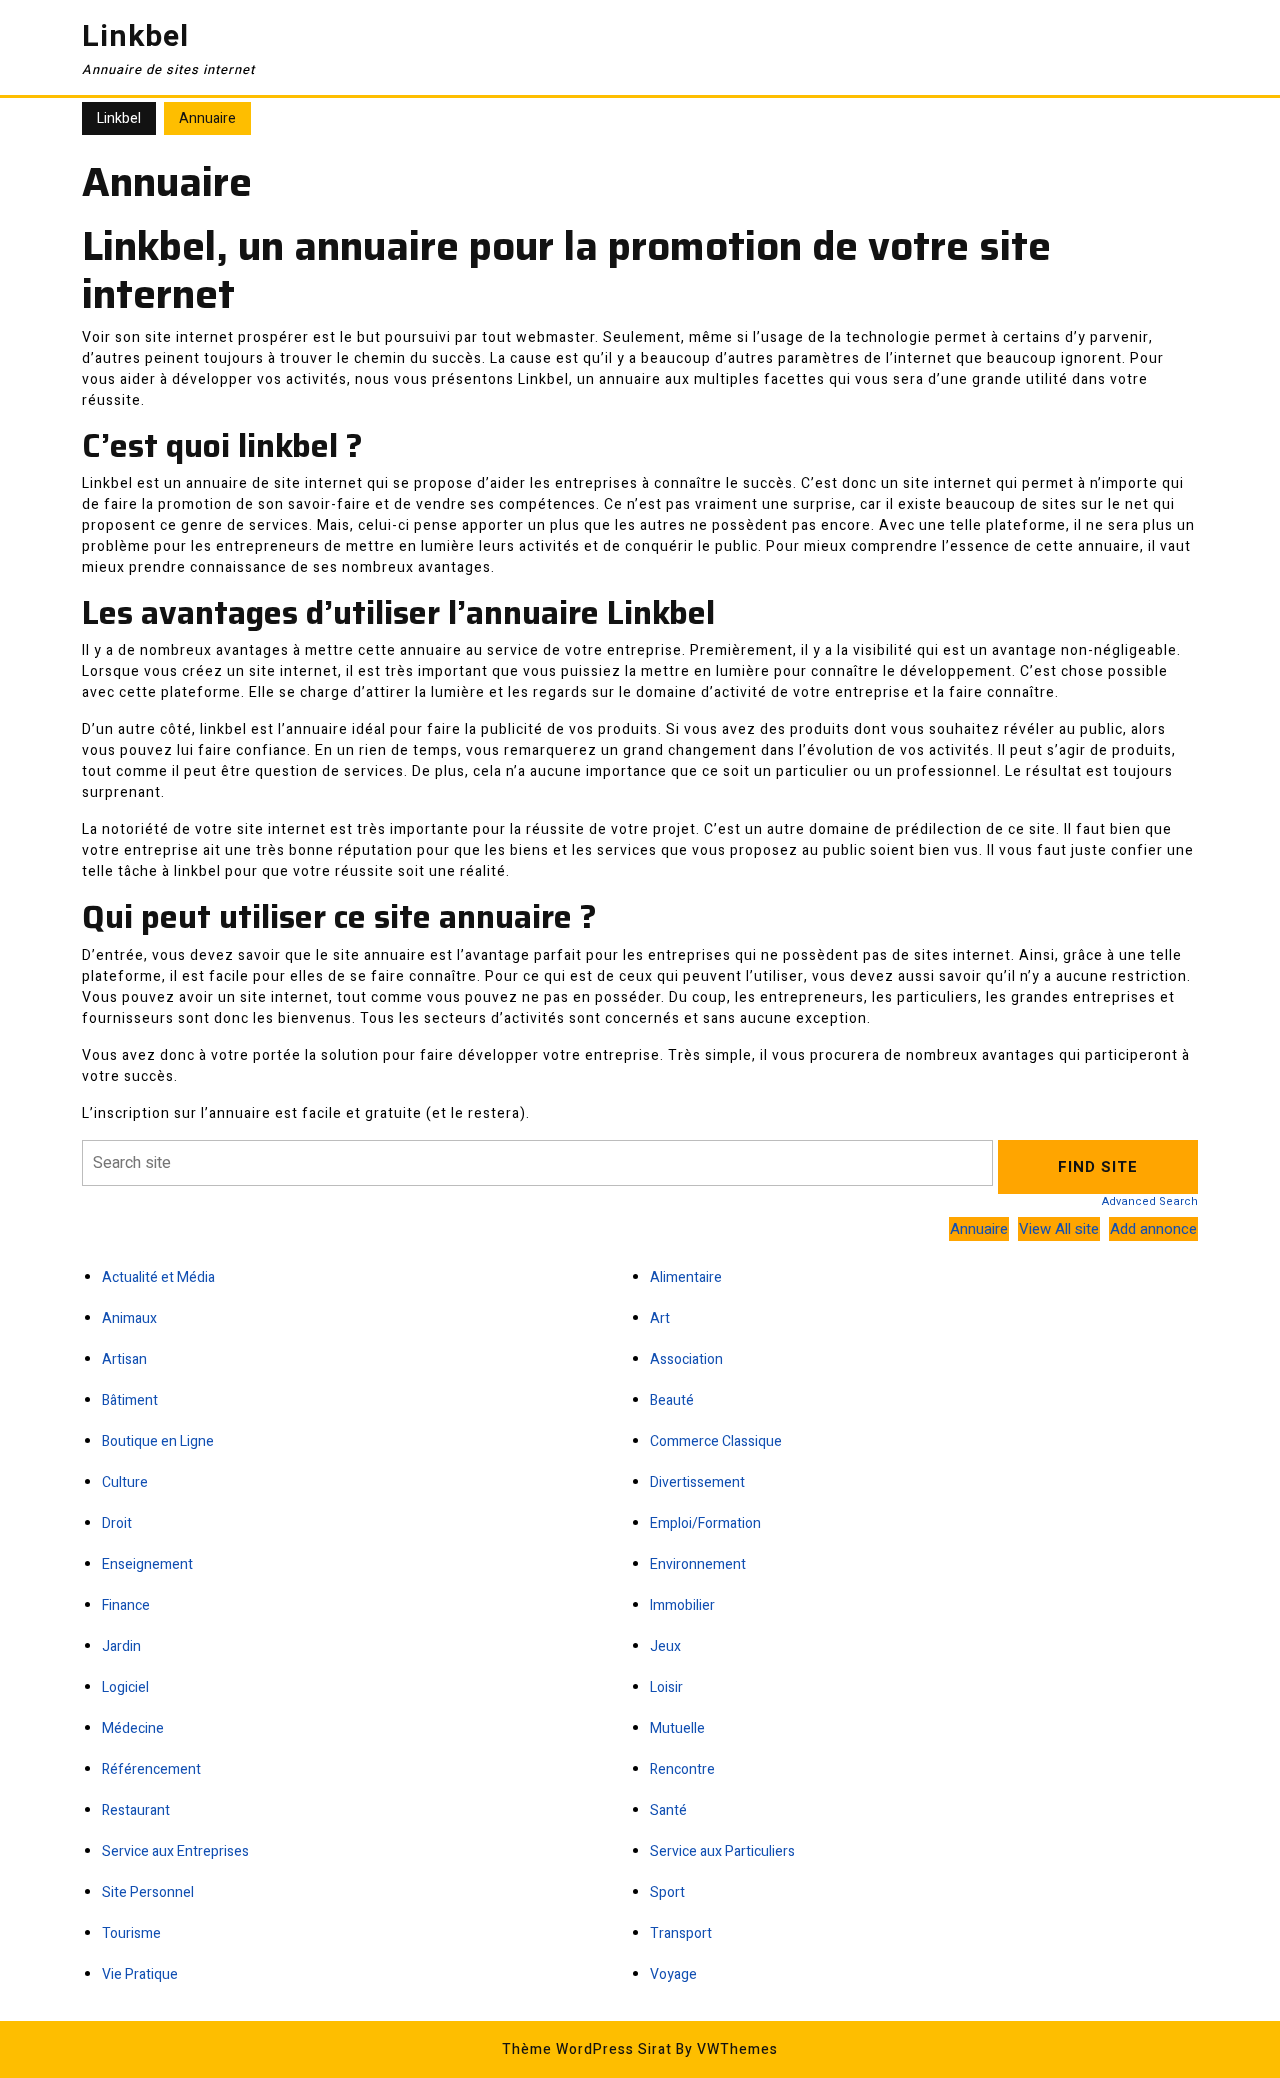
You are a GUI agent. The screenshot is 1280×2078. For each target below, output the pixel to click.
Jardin (121, 1646)
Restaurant (136, 1810)
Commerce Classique (716, 1441)
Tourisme (131, 1933)
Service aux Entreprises (175, 1851)
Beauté (672, 1400)
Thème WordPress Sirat (587, 2049)
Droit (117, 1523)
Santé (668, 1810)
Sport (667, 1892)
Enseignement (147, 1564)
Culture (125, 1482)
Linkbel (135, 37)
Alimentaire (686, 1277)
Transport (681, 1933)
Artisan (124, 1359)
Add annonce (1153, 1229)
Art (660, 1318)
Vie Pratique (140, 1974)
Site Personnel (148, 1892)
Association (686, 1359)
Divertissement (697, 1482)
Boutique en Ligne (158, 1441)
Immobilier (682, 1605)
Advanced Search (1150, 1202)
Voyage (673, 1974)
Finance (126, 1605)
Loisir (666, 1687)
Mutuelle (677, 1728)
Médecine (133, 1728)
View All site (1059, 1229)
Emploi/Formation (705, 1523)
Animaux (129, 1318)
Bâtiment (130, 1400)
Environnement (698, 1564)
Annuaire (979, 1229)
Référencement (151, 1769)
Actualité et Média (158, 1277)
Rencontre (682, 1769)
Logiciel (125, 1687)
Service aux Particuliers (722, 1851)
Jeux (665, 1646)
